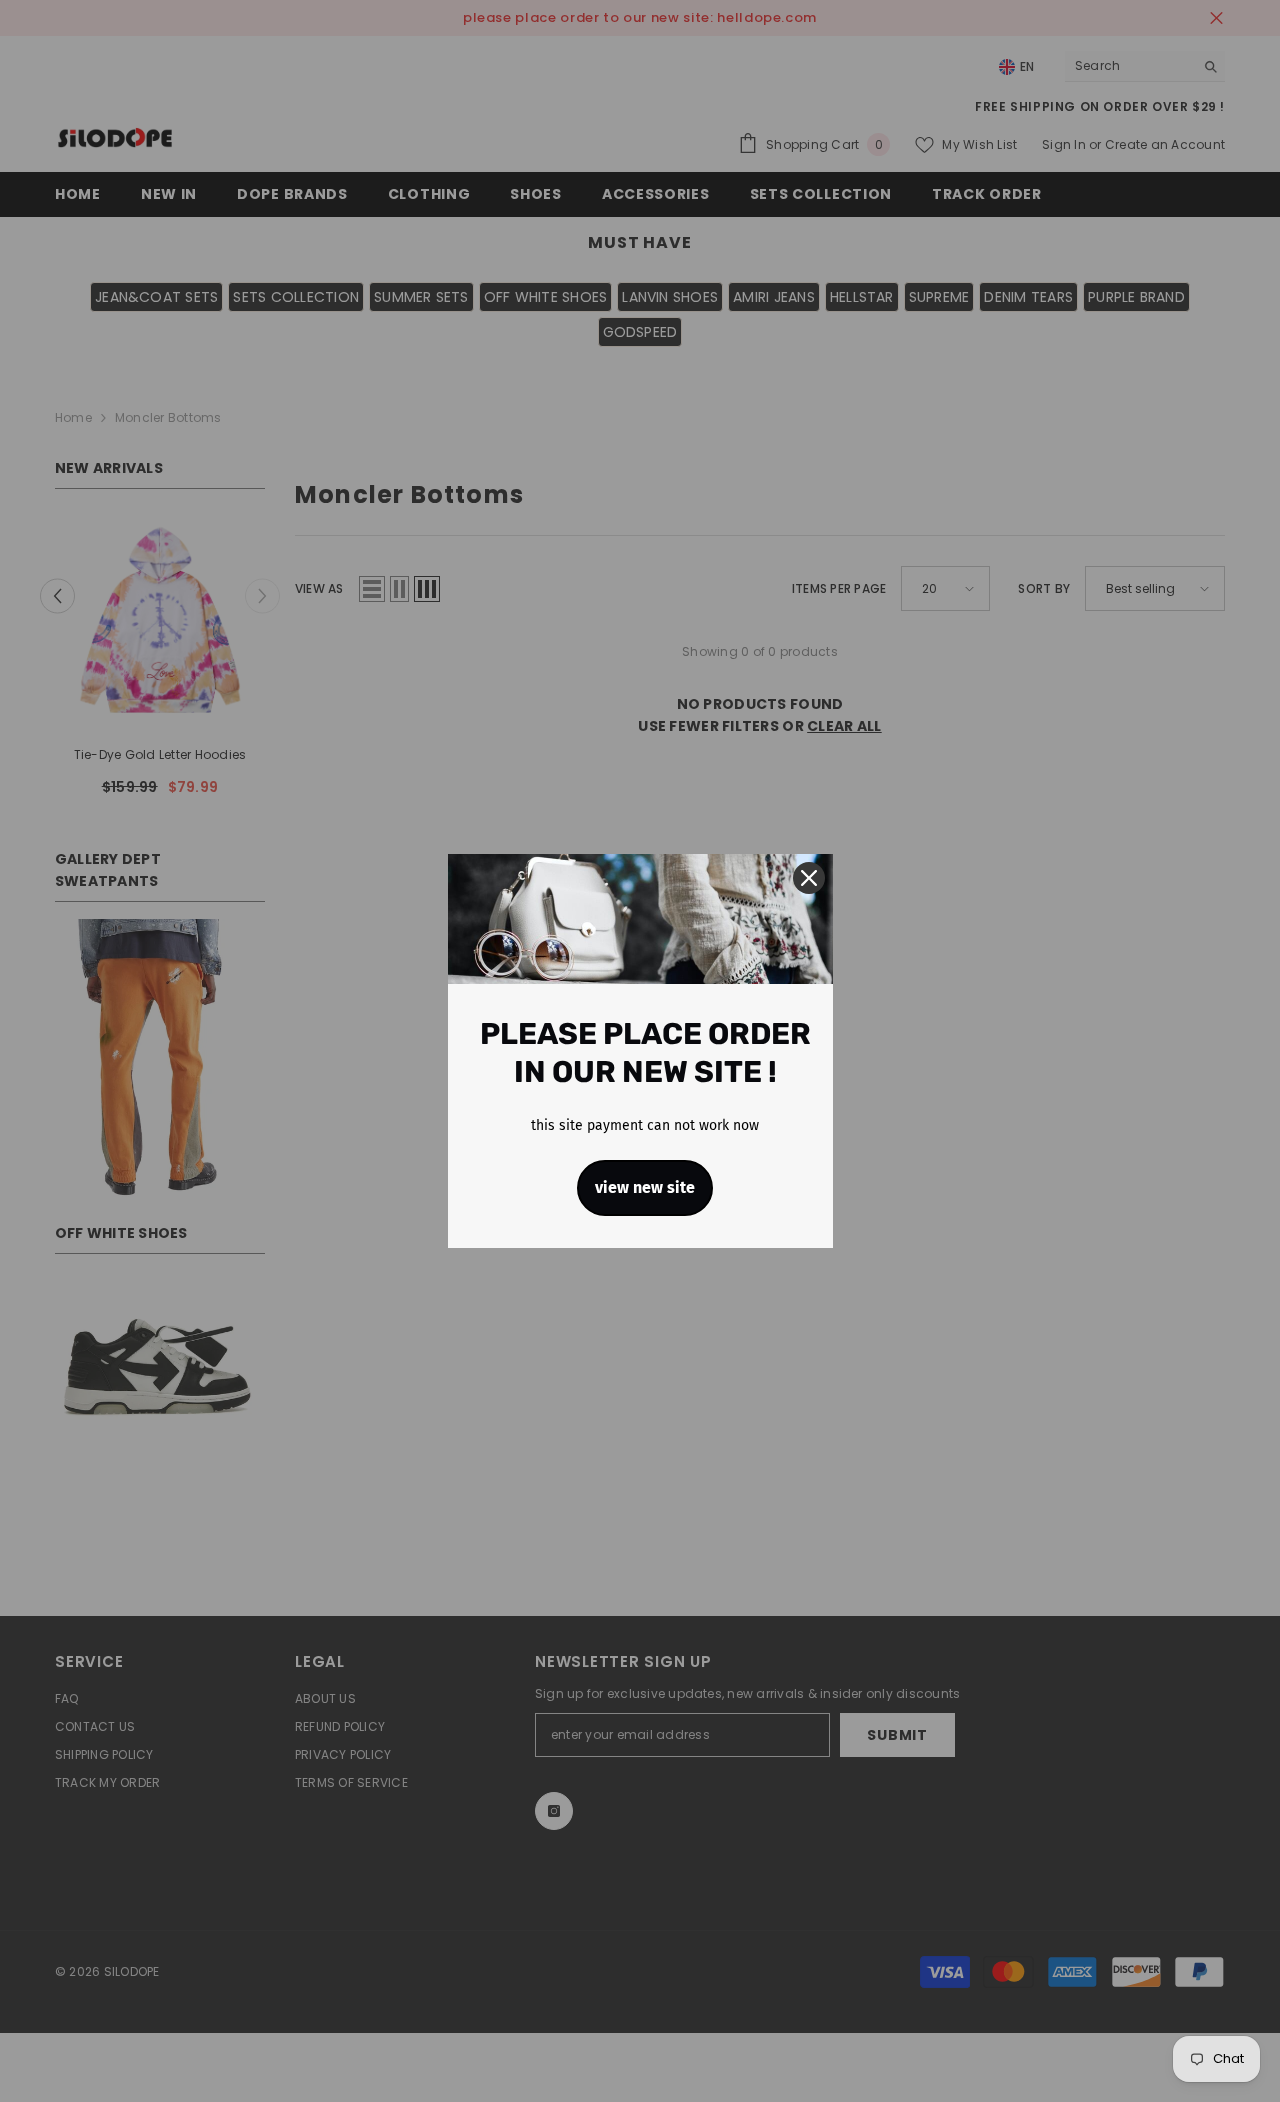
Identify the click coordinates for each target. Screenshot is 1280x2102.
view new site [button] (645, 1187)
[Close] (809, 878)
